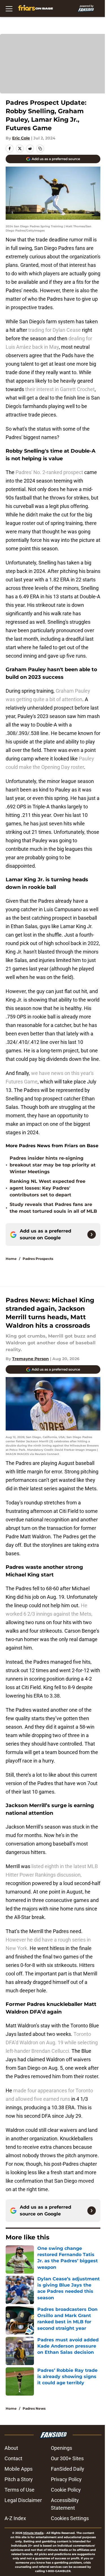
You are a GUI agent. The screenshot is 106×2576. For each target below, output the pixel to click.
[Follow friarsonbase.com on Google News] (92, 1234)
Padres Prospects (38, 1259)
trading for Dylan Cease (55, 330)
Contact (13, 2458)
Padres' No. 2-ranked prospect (49, 472)
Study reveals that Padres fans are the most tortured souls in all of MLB (53, 1208)
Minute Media (33, 2533)
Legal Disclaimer (23, 2500)
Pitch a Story (19, 2479)
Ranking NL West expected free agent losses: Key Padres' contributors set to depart (47, 1188)
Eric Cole (21, 138)
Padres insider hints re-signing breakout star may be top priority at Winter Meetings (53, 1165)
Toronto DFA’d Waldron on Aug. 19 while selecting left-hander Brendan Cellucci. (52, 2042)
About (11, 2448)
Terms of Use (20, 2490)
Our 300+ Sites (67, 2458)
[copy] (40, 149)
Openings (61, 2448)
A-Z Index (15, 2518)
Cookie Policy (66, 2490)
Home (11, 1259)
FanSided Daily (68, 2469)
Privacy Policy (66, 2479)
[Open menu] (9, 8)
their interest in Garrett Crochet (60, 389)
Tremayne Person (31, 1359)
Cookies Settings (70, 2518)
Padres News (34, 2408)
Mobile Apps (19, 2469)
